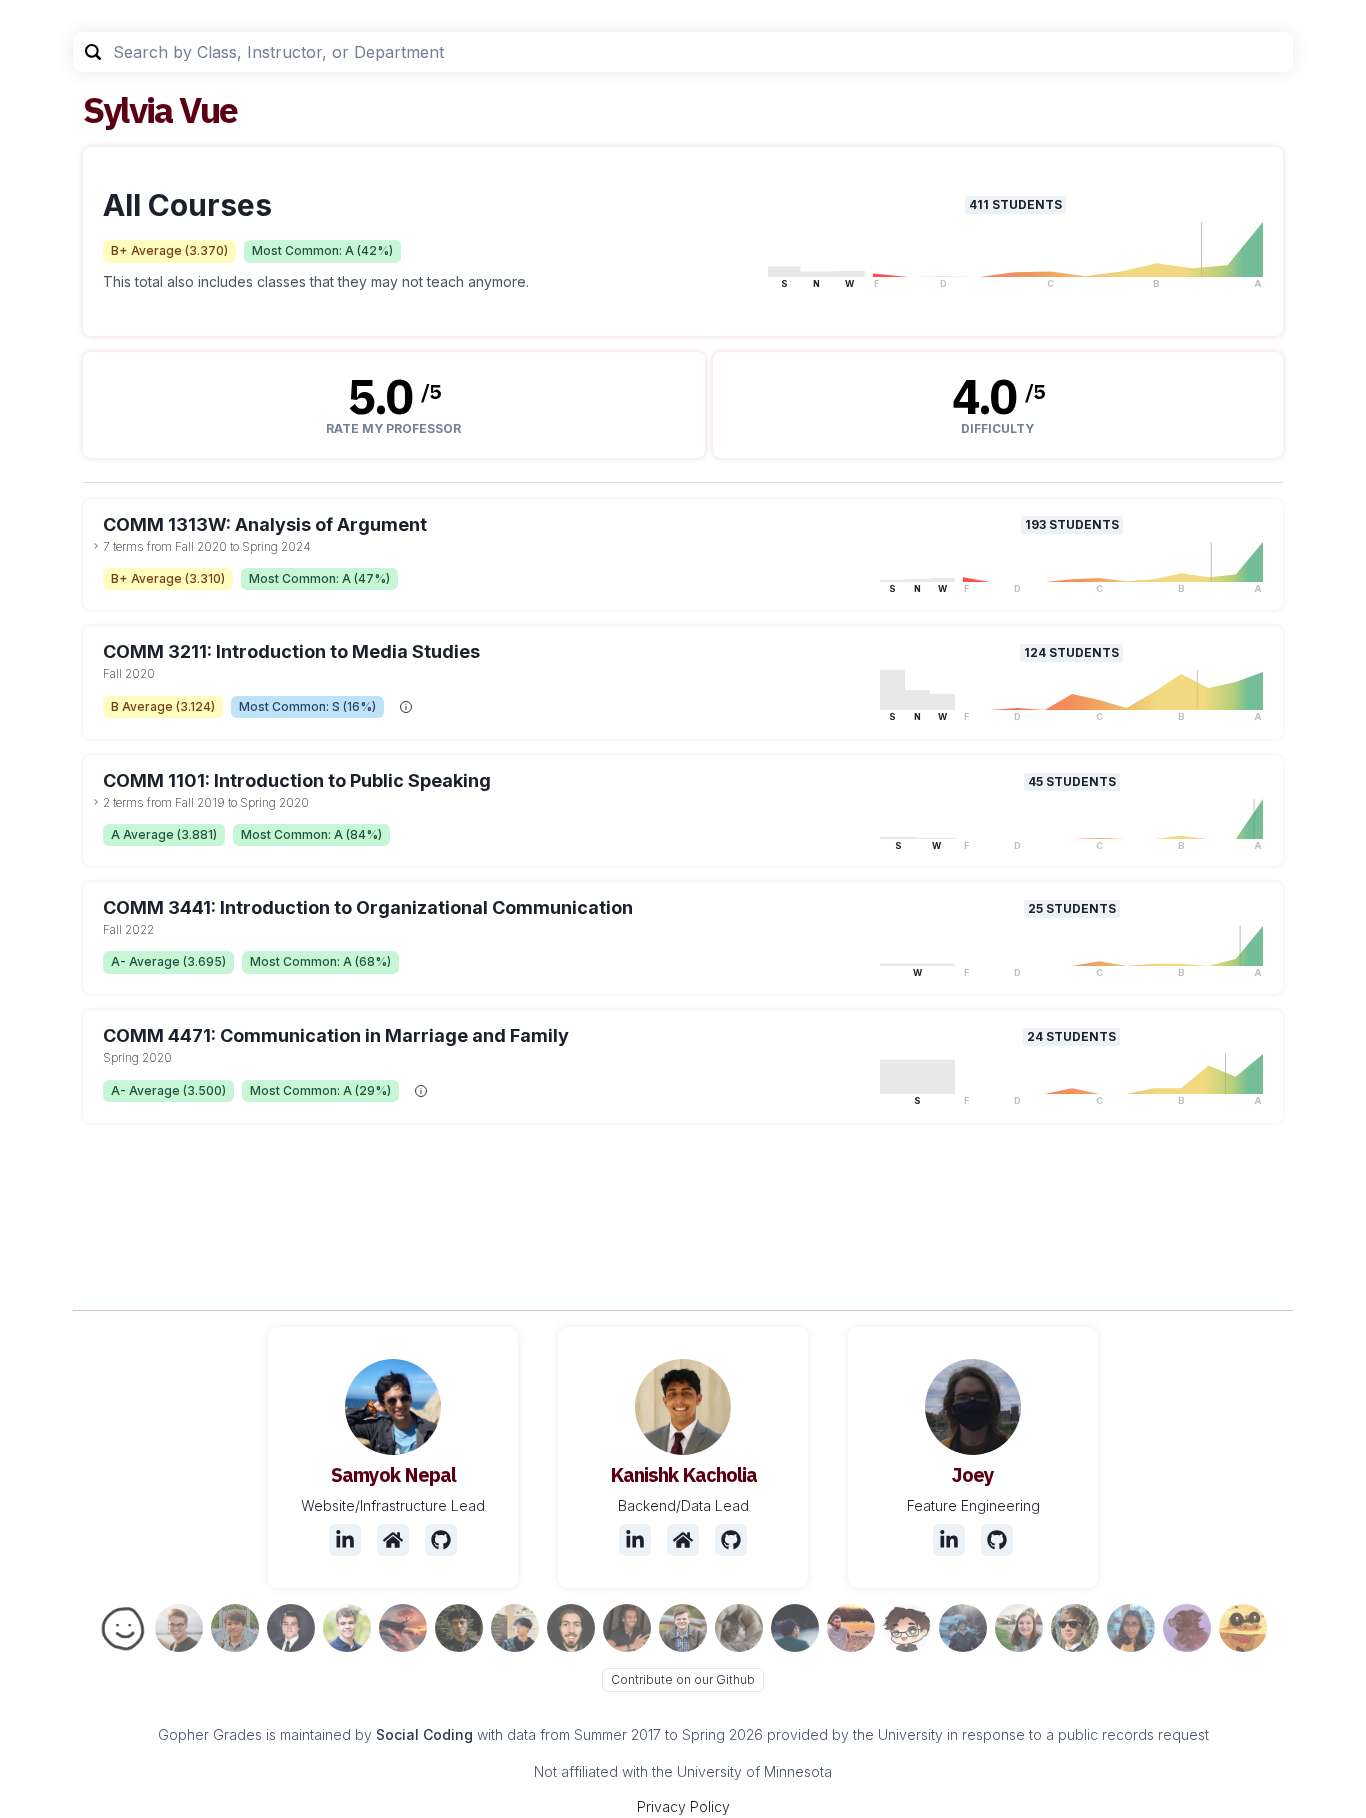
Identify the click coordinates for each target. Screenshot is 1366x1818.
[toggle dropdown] (96, 546)
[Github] (441, 1540)
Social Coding (424, 1734)
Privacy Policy (683, 1806)
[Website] (393, 1540)
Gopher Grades (210, 1734)
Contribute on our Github (683, 1679)
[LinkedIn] (345, 1540)
